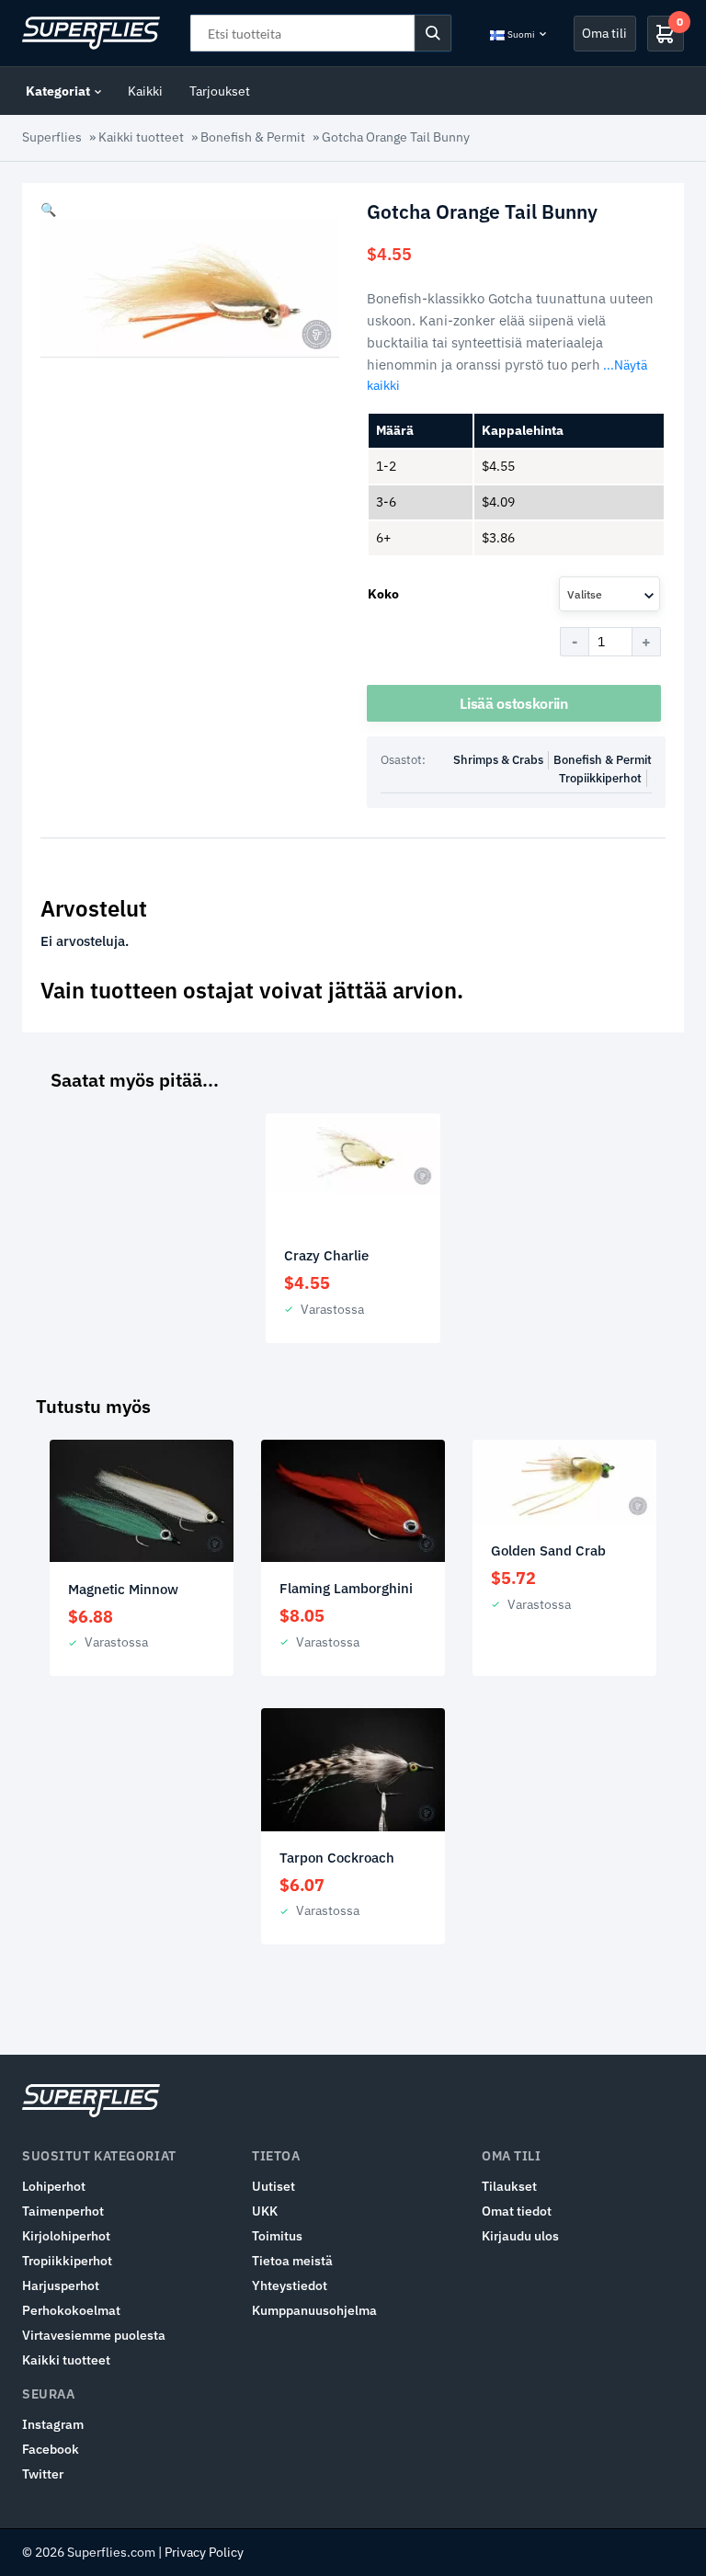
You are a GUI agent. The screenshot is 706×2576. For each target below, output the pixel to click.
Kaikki (145, 91)
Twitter (43, 2474)
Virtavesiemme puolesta (94, 2335)
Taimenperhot (63, 2211)
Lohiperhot (54, 2186)
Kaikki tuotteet (141, 137)
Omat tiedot (517, 2211)
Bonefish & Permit (253, 137)
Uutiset (273, 2186)
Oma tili (604, 33)
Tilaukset (509, 2186)
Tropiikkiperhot (600, 778)
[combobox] (609, 594)
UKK (265, 2211)
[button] (48, 210)
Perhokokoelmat (71, 2310)
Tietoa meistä (292, 2261)
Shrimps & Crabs (498, 760)
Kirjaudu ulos (520, 2236)
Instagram (53, 2424)
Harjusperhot (61, 2285)
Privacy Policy (204, 2552)
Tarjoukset (220, 91)
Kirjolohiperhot (66, 2236)
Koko (383, 594)
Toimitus (277, 2236)
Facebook (51, 2449)
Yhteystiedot (290, 2285)
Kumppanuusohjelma (314, 2310)
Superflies (52, 137)
